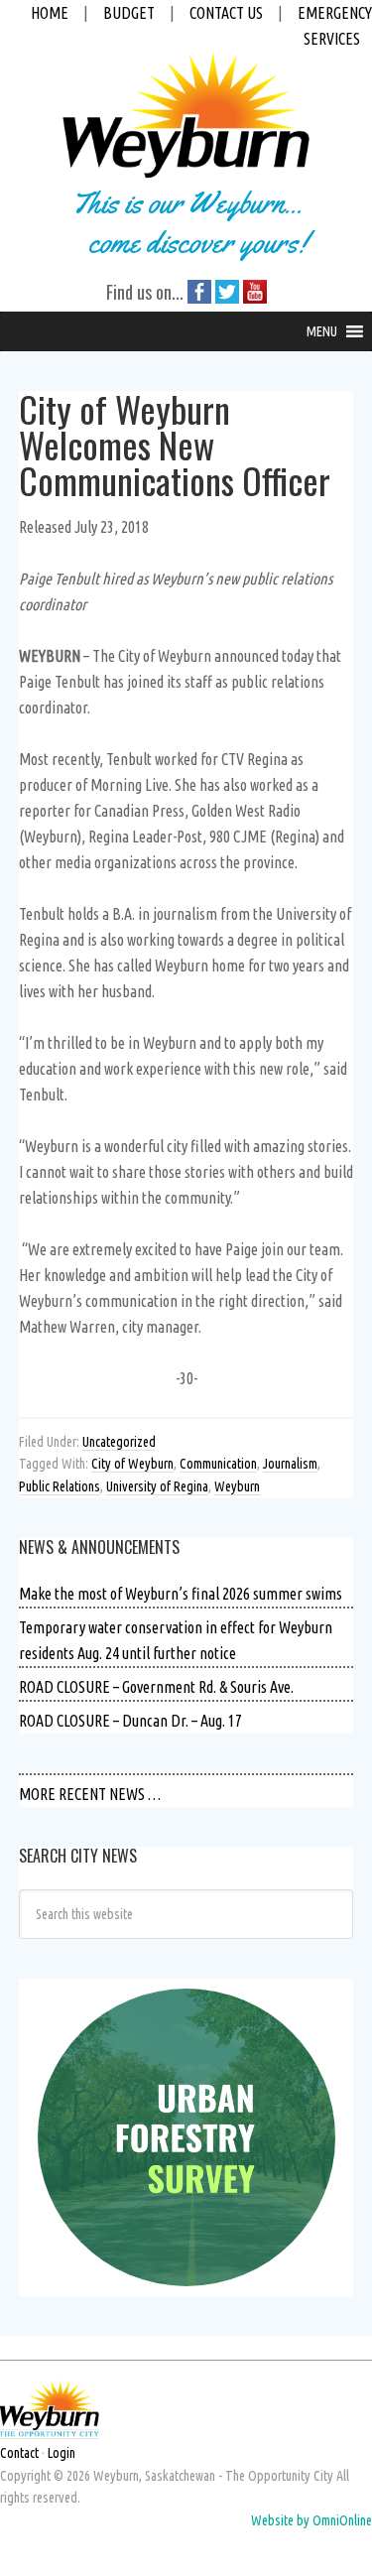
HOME (50, 13)
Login (62, 2453)
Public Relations (60, 1486)
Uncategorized (119, 1442)
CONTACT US (226, 13)
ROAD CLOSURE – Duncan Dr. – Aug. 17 (130, 1721)
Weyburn (237, 1486)
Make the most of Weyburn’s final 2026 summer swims (181, 1594)
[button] (322, 331)
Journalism (290, 1464)
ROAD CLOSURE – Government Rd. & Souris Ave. (156, 1687)
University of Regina (157, 1486)
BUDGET (129, 13)
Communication (218, 1464)
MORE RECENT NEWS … (90, 1794)
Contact (19, 2453)
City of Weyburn (132, 1464)
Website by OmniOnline (311, 2520)
